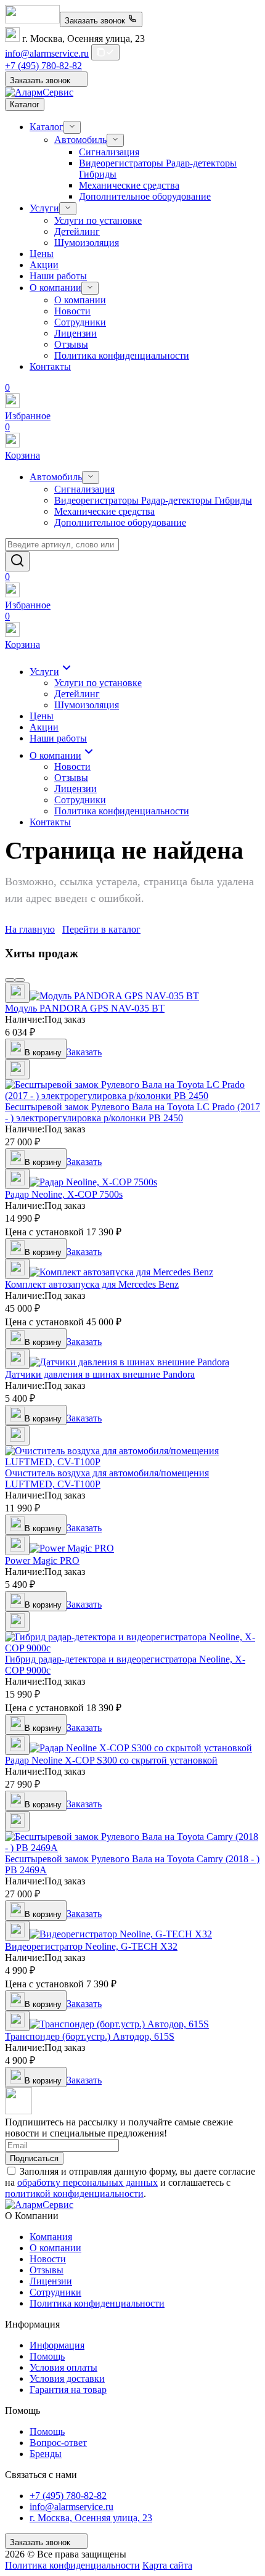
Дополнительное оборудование (145, 196)
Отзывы (71, 344)
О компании (55, 288)
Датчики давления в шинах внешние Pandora (100, 1374)
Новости (72, 311)
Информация (57, 2345)
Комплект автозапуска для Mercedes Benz (92, 1284)
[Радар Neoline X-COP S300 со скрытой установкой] (141, 1748)
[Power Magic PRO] (72, 1548)
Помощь (47, 2356)
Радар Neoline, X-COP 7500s (64, 1194)
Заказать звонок (96, 21)
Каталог (47, 127)
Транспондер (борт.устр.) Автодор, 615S (90, 2036)
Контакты (50, 366)
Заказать (84, 1052)
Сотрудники (80, 322)
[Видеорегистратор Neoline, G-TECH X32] (121, 1934)
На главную (30, 929)
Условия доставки (67, 2378)
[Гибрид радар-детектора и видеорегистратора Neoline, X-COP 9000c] (132, 1648)
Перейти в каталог (101, 929)
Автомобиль (80, 140)
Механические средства (129, 185)
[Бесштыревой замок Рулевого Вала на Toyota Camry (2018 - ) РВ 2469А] (132, 1848)
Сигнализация (109, 152)
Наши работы (58, 276)
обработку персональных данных (88, 2182)
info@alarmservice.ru (47, 53)
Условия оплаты (63, 2367)
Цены (42, 254)
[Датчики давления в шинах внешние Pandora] (129, 1362)
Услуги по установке (98, 220)
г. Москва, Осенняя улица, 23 (91, 2518)
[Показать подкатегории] (91, 477)
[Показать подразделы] (72, 127)
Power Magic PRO (42, 1560)
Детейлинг (77, 231)
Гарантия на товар (68, 2390)
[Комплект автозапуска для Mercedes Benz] (121, 1272)
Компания (51, 2237)
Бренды (46, 2454)
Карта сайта (167, 2565)
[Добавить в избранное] (17, 993)
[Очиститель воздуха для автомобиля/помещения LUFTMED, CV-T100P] (132, 1462)
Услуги (44, 208)
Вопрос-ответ (58, 2443)
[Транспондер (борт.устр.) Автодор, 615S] (119, 2024)
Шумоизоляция (87, 243)
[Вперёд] (20, 980)
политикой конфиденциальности (74, 2194)
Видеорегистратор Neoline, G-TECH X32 (91, 1946)
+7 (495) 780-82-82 (43, 66)
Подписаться (34, 2158)
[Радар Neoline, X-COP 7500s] (93, 1182)
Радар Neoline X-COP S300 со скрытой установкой (111, 1760)
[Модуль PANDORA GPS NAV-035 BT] (114, 996)
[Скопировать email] (105, 52)
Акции (44, 265)
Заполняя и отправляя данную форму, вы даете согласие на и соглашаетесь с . (130, 2182)
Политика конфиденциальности (122, 355)
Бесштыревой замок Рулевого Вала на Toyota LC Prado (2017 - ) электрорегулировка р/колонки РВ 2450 (132, 1112)
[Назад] (10, 980)
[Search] (17, 561)
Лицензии (75, 333)
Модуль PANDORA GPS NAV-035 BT (85, 1008)
